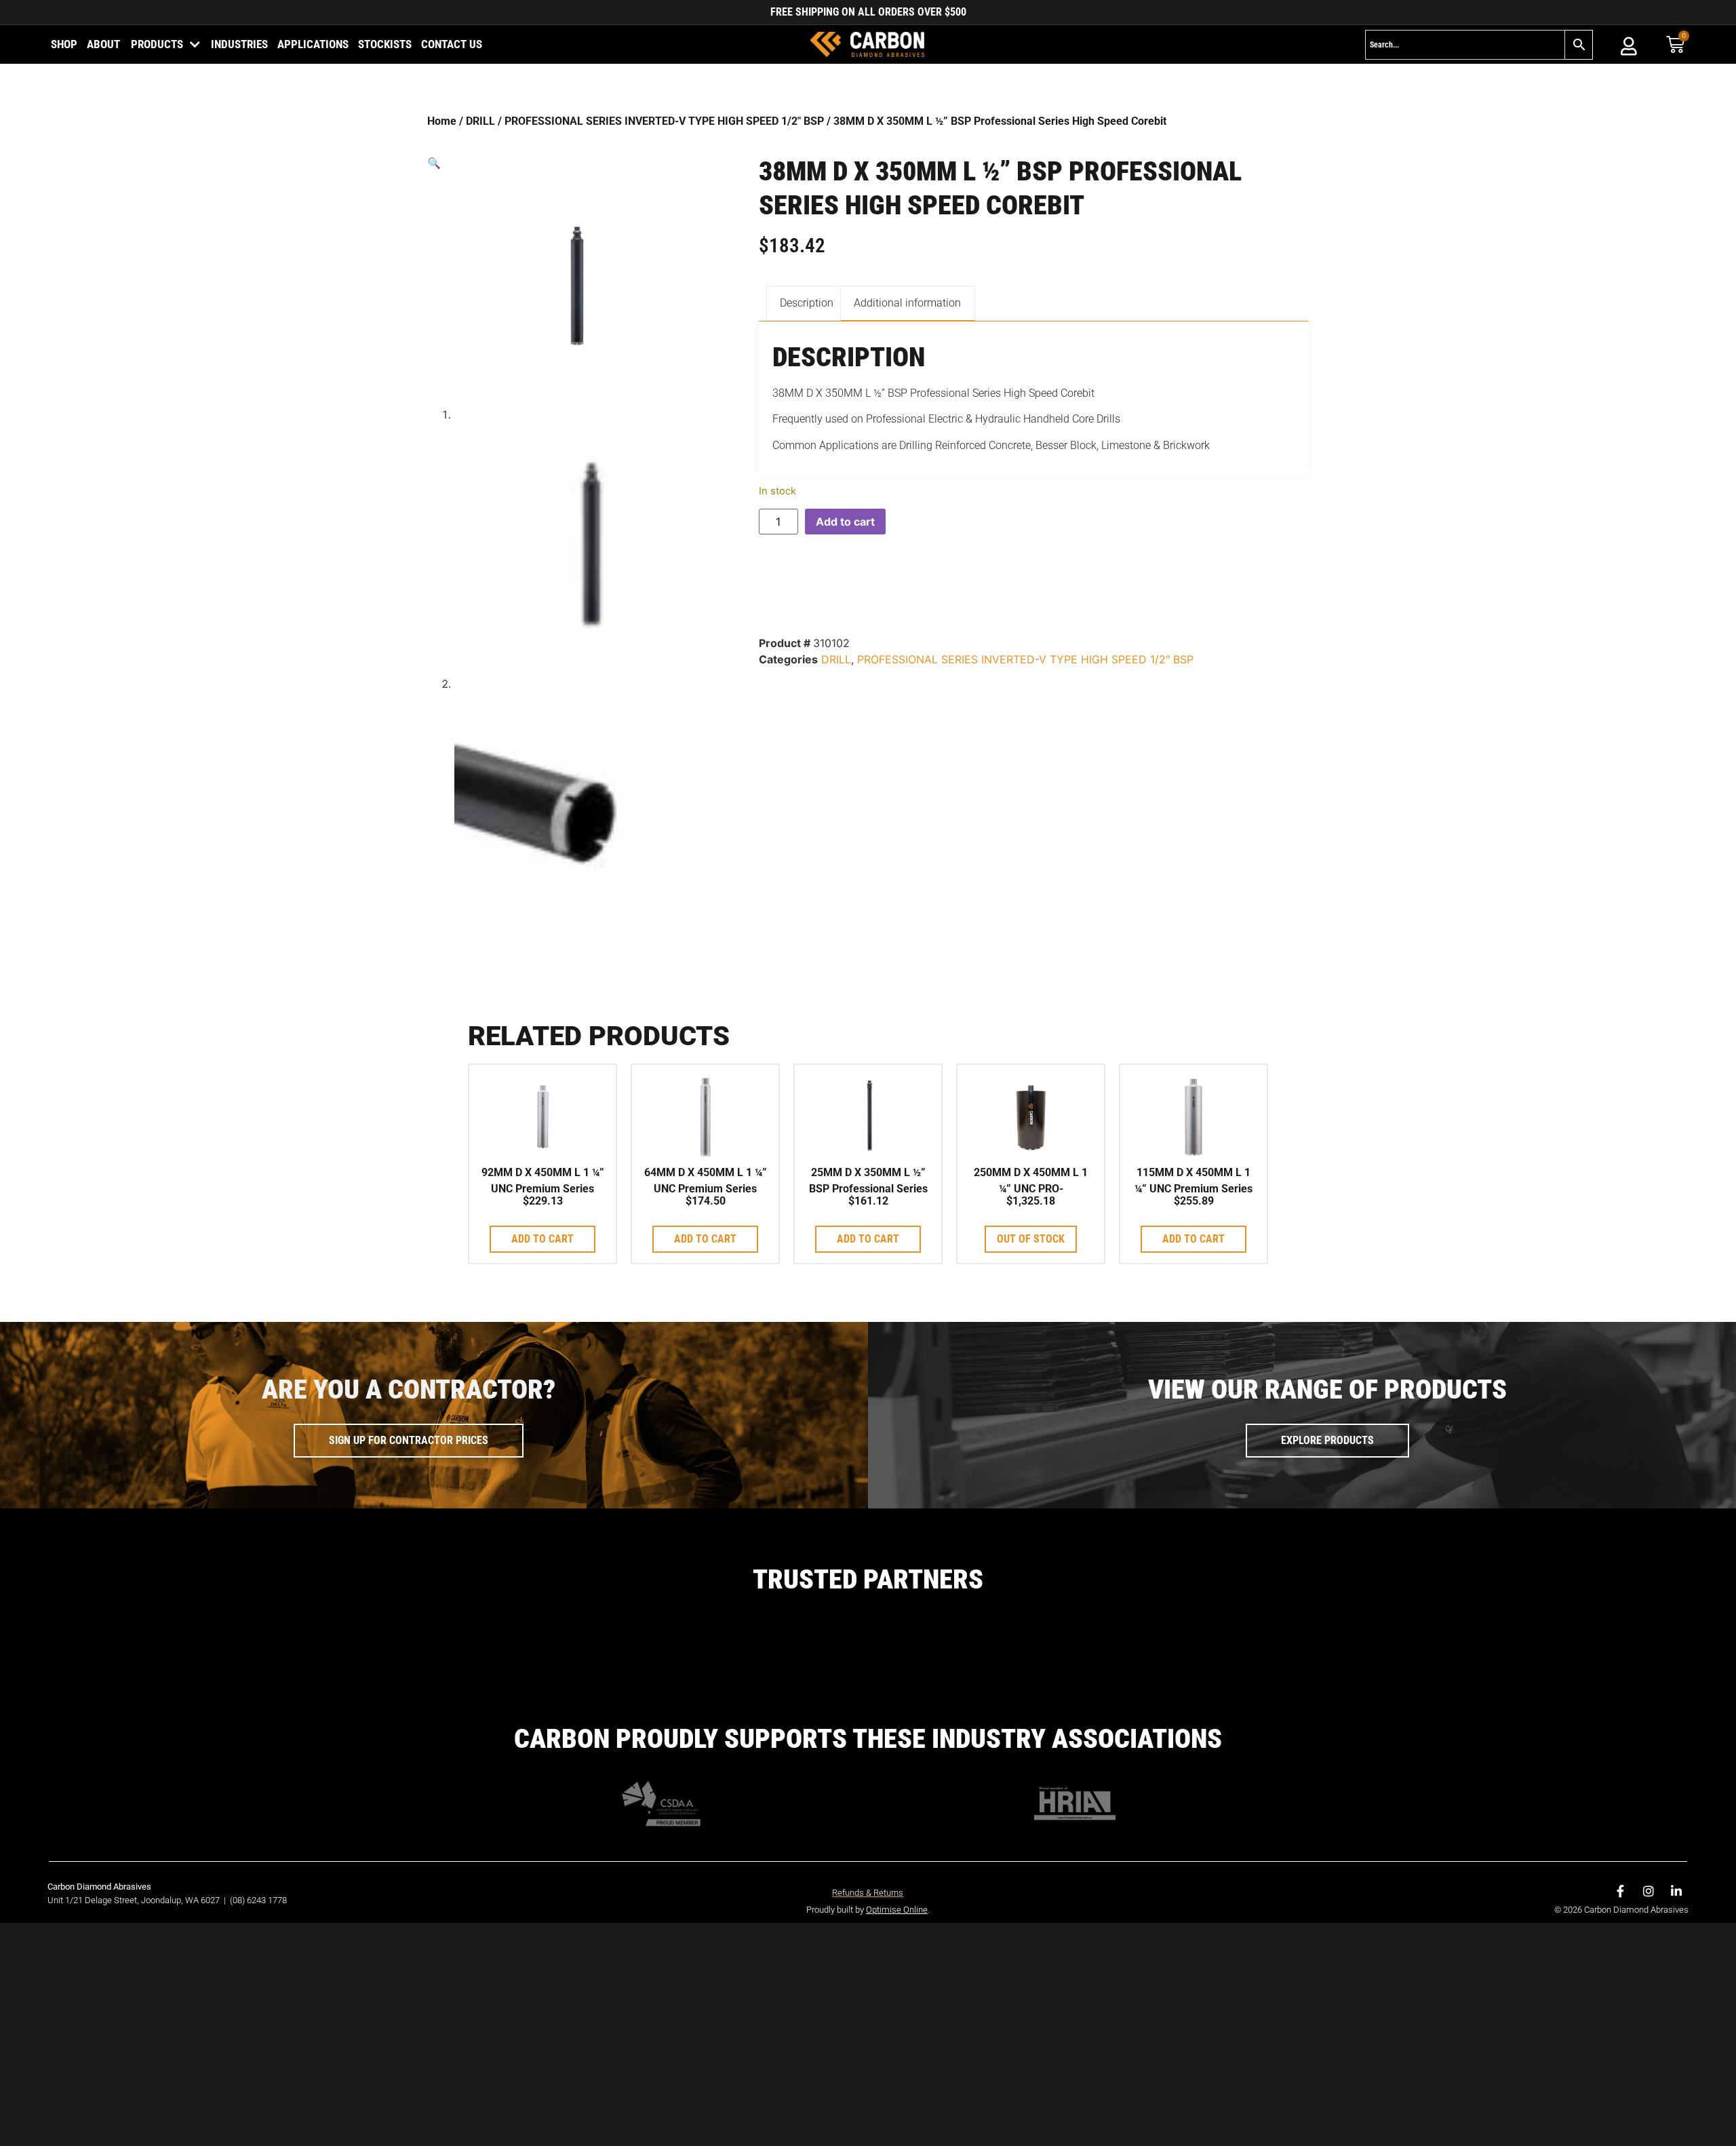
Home (442, 121)
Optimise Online (897, 1910)
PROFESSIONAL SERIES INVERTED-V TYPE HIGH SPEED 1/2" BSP (664, 121)
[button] (575, 163)
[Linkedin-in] (1676, 1891)
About (103, 44)
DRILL (480, 121)
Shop (64, 44)
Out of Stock (1031, 1239)
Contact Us (452, 44)
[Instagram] (1649, 1891)
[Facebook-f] (1621, 1891)
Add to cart (845, 522)
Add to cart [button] (542, 1239)
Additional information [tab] (907, 303)
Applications (313, 44)
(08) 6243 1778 (258, 1900)
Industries (239, 44)
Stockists (385, 44)
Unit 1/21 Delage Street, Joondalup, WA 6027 (135, 1900)
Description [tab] (807, 303)
